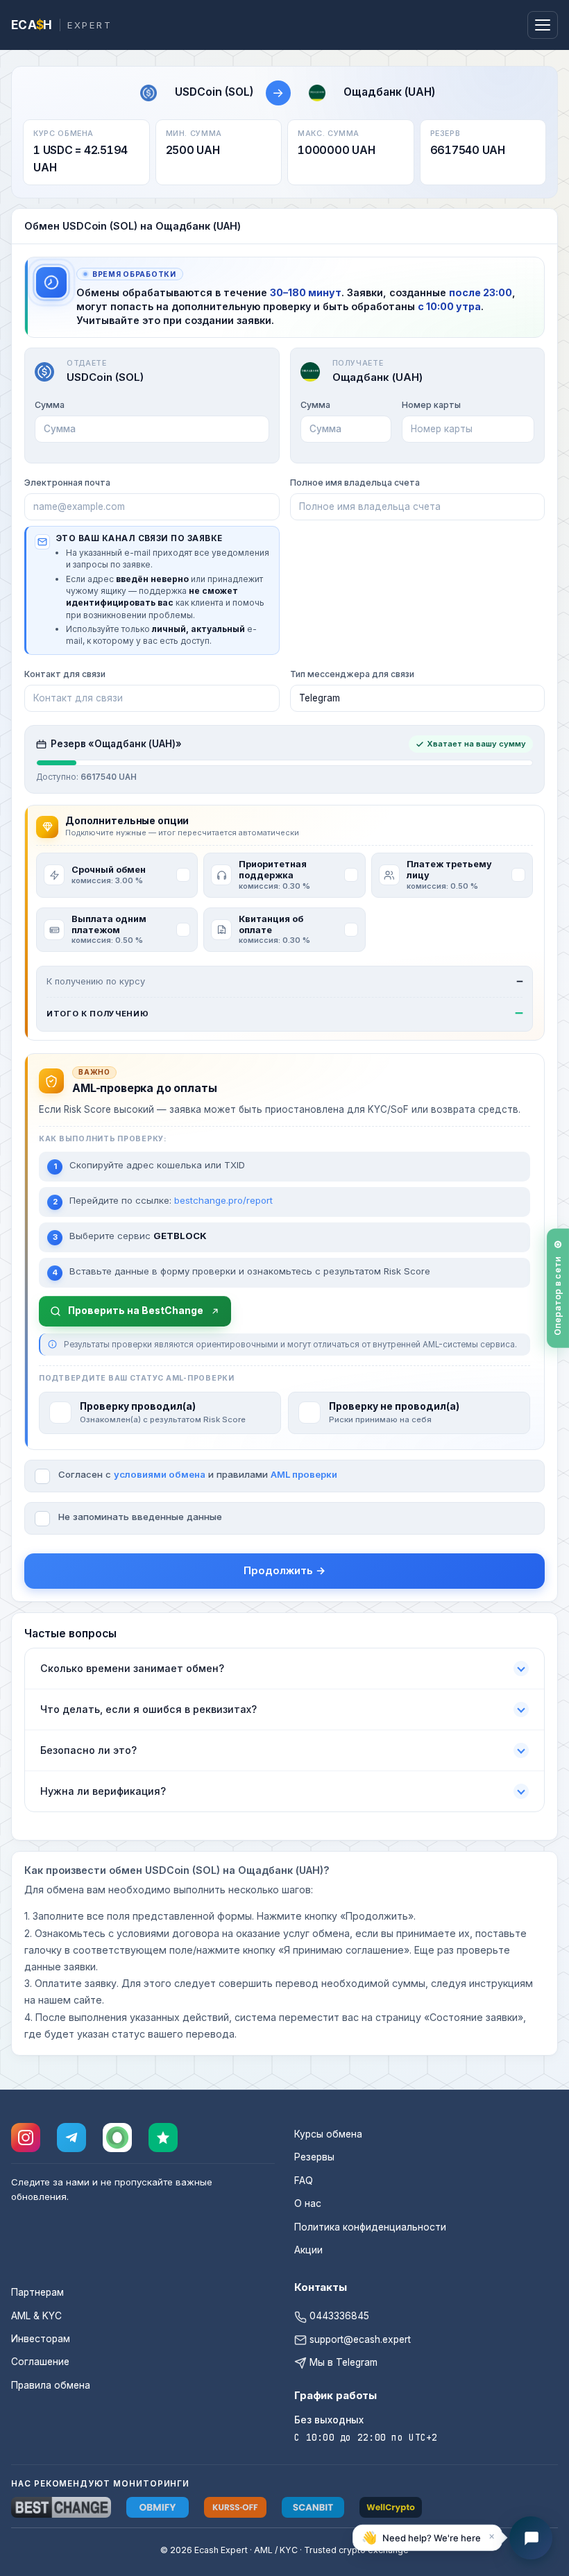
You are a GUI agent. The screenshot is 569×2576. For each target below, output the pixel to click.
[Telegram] (71, 2138)
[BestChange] (61, 2507)
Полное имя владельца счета (355, 483)
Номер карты (431, 405)
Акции (308, 2250)
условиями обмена (160, 1474)
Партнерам (37, 2292)
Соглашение (40, 2362)
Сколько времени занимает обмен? (132, 1668)
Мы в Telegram (342, 2362)
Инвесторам (41, 2339)
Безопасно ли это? (88, 1750)
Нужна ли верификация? (103, 1791)
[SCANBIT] (313, 2507)
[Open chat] (531, 2538)
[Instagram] (26, 2138)
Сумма (50, 405)
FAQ (304, 2181)
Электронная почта (67, 483)
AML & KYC (36, 2316)
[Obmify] (158, 2507)
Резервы (314, 2157)
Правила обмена (51, 2385)
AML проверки (304, 1474)
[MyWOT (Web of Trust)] (117, 2138)
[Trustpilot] (163, 2138)
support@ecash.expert (359, 2339)
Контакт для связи (65, 674)
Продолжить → (284, 1570)
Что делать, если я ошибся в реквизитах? (148, 1709)
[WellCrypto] (391, 2507)
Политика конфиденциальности (370, 2227)
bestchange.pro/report (223, 1200)
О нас (308, 2203)
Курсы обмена (328, 2134)
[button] (427, 2538)
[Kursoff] (235, 2507)
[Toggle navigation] (543, 25)
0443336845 (338, 2316)
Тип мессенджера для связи (352, 674)
